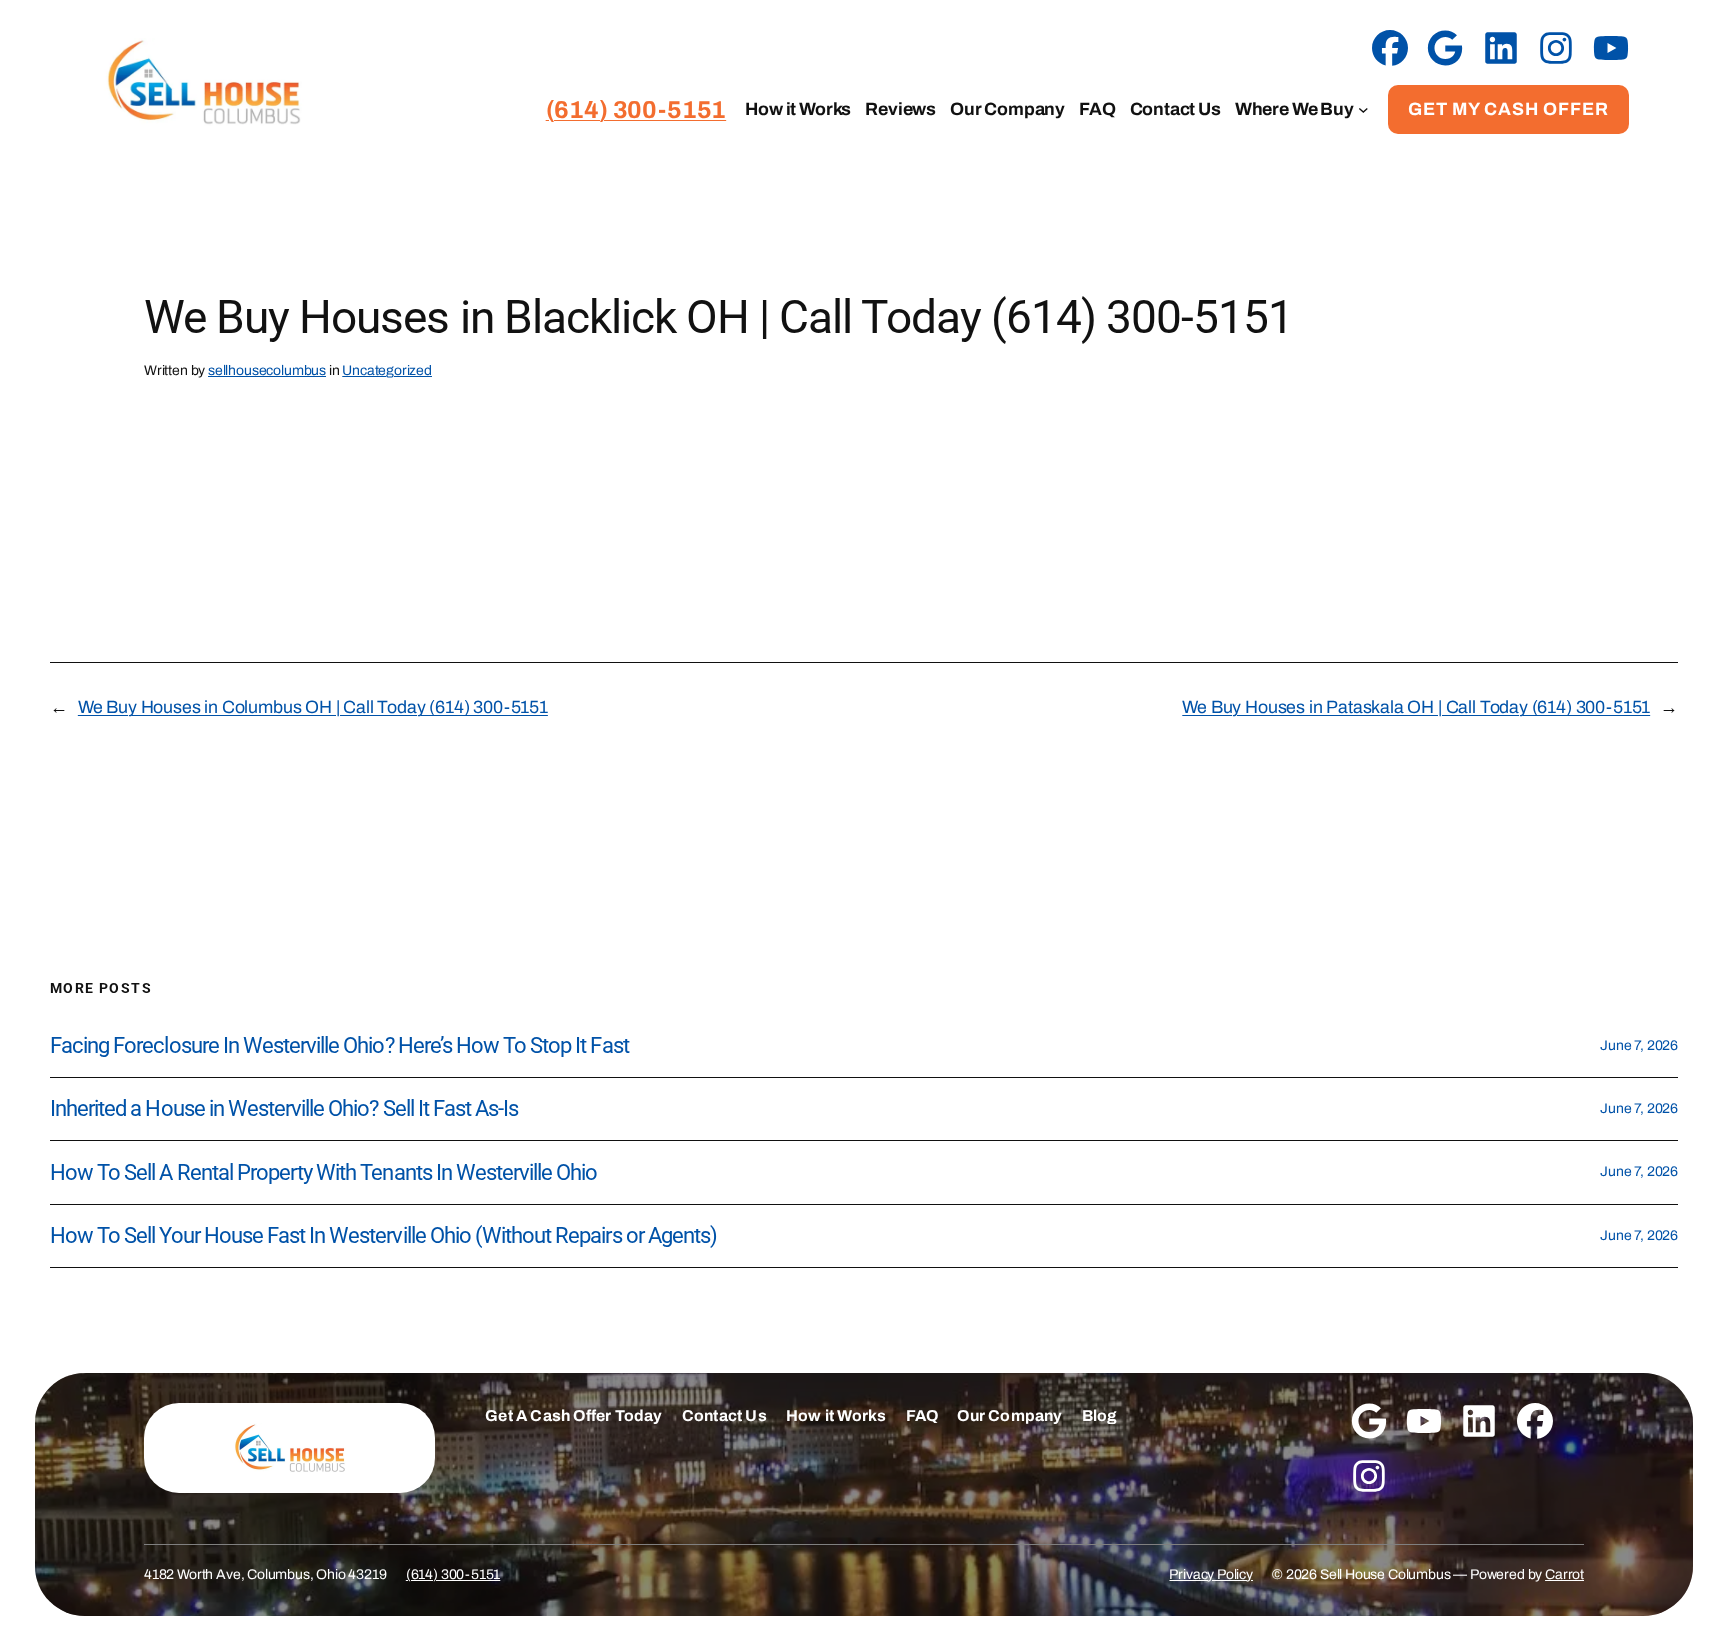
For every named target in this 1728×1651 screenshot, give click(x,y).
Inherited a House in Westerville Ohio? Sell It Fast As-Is (284, 1109)
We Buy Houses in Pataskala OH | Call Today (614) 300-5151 (1416, 707)
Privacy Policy (1211, 1574)
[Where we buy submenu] (1363, 109)
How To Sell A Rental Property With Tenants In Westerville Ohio (323, 1173)
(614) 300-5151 (453, 1574)
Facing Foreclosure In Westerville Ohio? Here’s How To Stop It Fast (339, 1046)
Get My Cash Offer (1508, 109)
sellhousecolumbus (267, 370)
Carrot (1564, 1574)
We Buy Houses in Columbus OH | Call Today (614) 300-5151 (313, 707)
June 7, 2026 (1639, 1045)
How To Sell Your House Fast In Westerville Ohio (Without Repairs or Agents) (383, 1236)
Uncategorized (387, 370)
